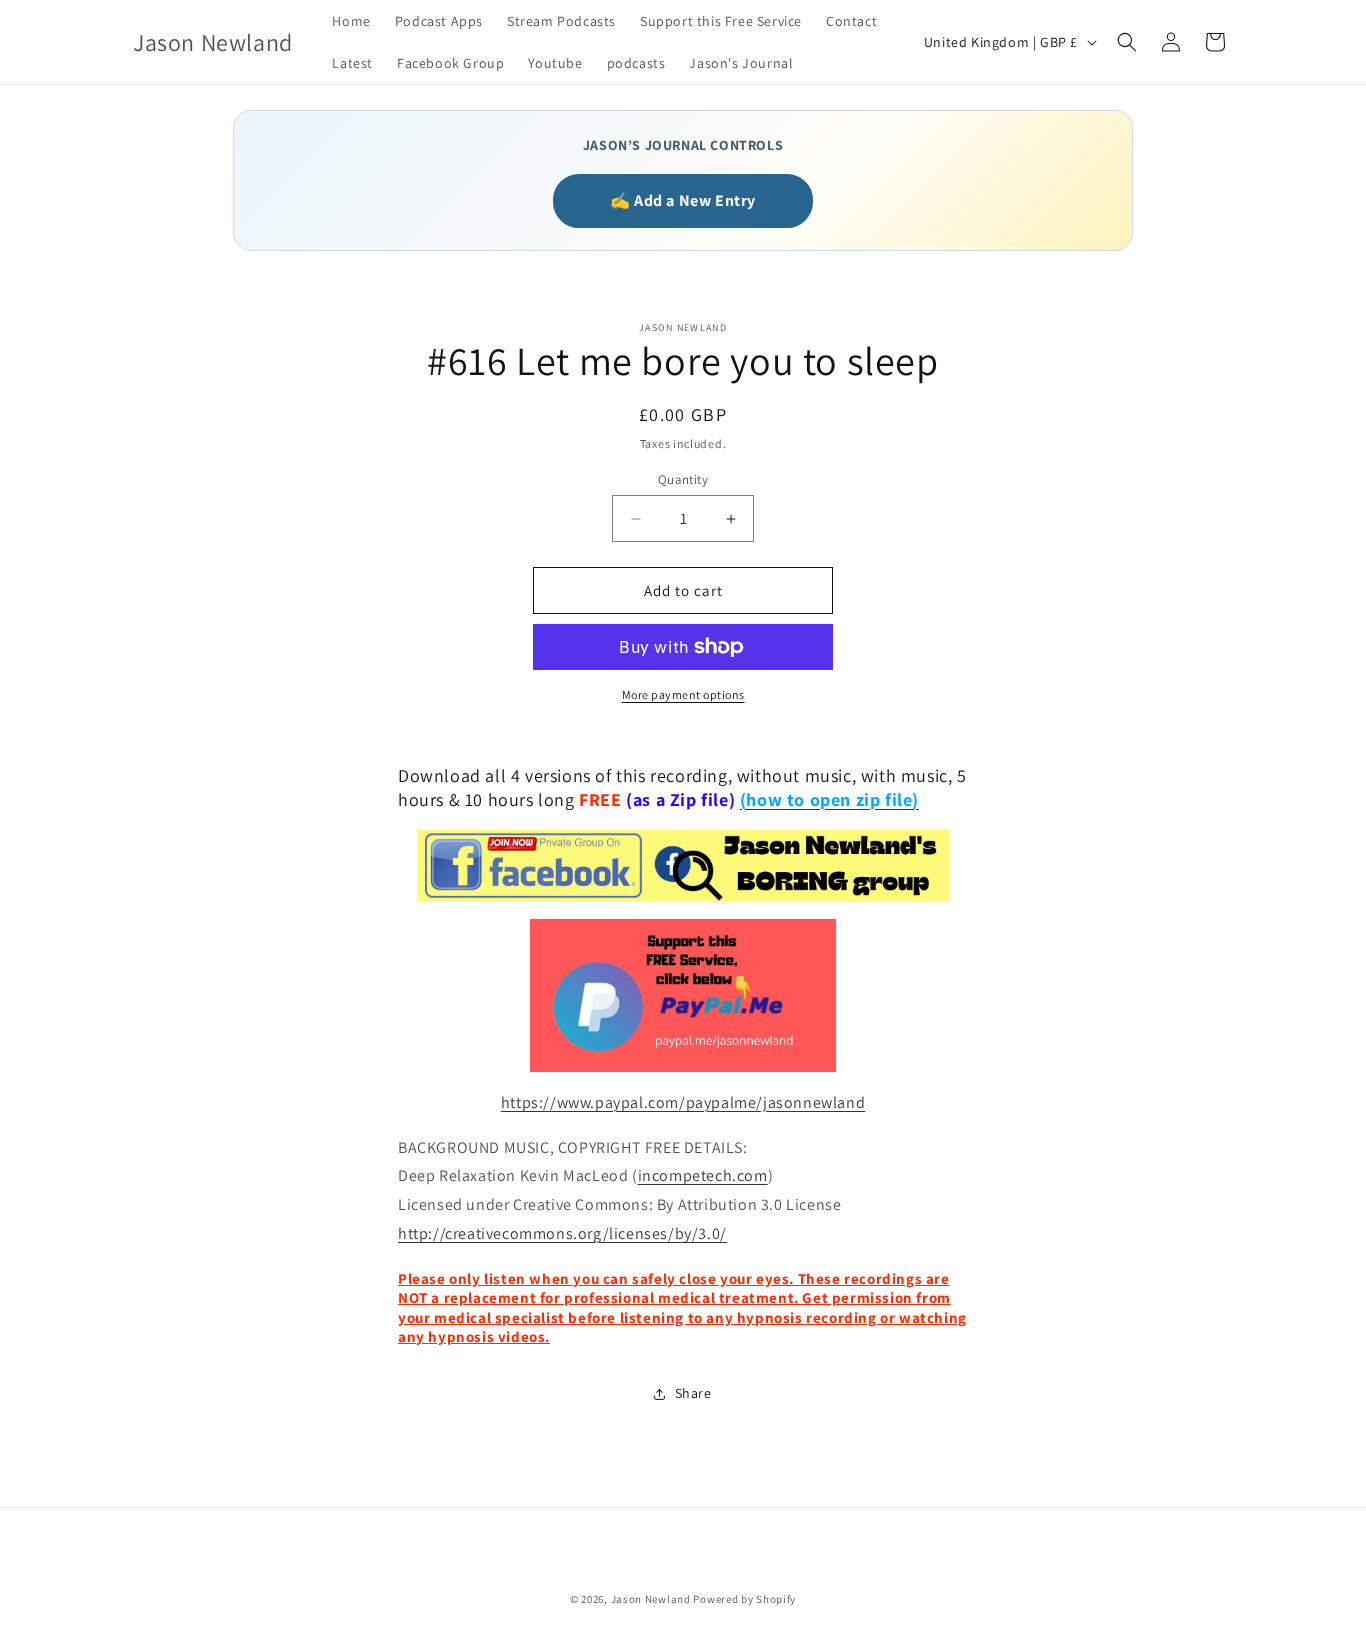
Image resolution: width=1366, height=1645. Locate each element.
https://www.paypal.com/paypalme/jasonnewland (683, 1102)
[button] (1127, 42)
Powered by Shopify (744, 1599)
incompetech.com (703, 1175)
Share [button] (693, 1393)
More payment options (683, 694)
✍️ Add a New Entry (683, 200)
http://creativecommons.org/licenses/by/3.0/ (562, 1233)
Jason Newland (651, 1599)
